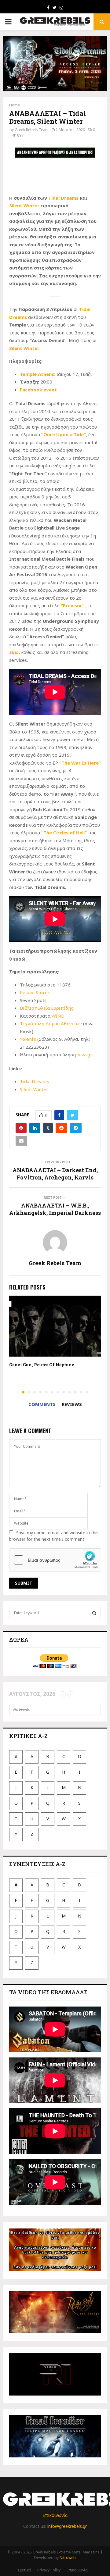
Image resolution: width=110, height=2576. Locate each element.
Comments (42, 1404)
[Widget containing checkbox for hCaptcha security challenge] (55, 1560)
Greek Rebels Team (32, 130)
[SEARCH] (94, 1613)
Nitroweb (68, 2558)
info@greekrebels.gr (67, 2526)
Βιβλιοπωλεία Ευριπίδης (47, 1008)
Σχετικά (24, 2570)
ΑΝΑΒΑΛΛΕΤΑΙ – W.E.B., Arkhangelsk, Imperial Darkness (55, 1209)
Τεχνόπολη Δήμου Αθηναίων (51, 1023)
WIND (58, 1016)
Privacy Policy (49, 2570)
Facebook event (38, 390)
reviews (72, 1404)
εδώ (14, 652)
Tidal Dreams (63, 198)
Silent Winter (24, 205)
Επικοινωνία (55, 2515)
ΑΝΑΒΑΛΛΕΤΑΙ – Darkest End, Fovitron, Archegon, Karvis (55, 1174)
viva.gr (85, 1054)
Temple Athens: (38, 374)
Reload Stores (35, 992)
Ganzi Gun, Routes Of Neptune (42, 1365)
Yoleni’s (28, 1039)
